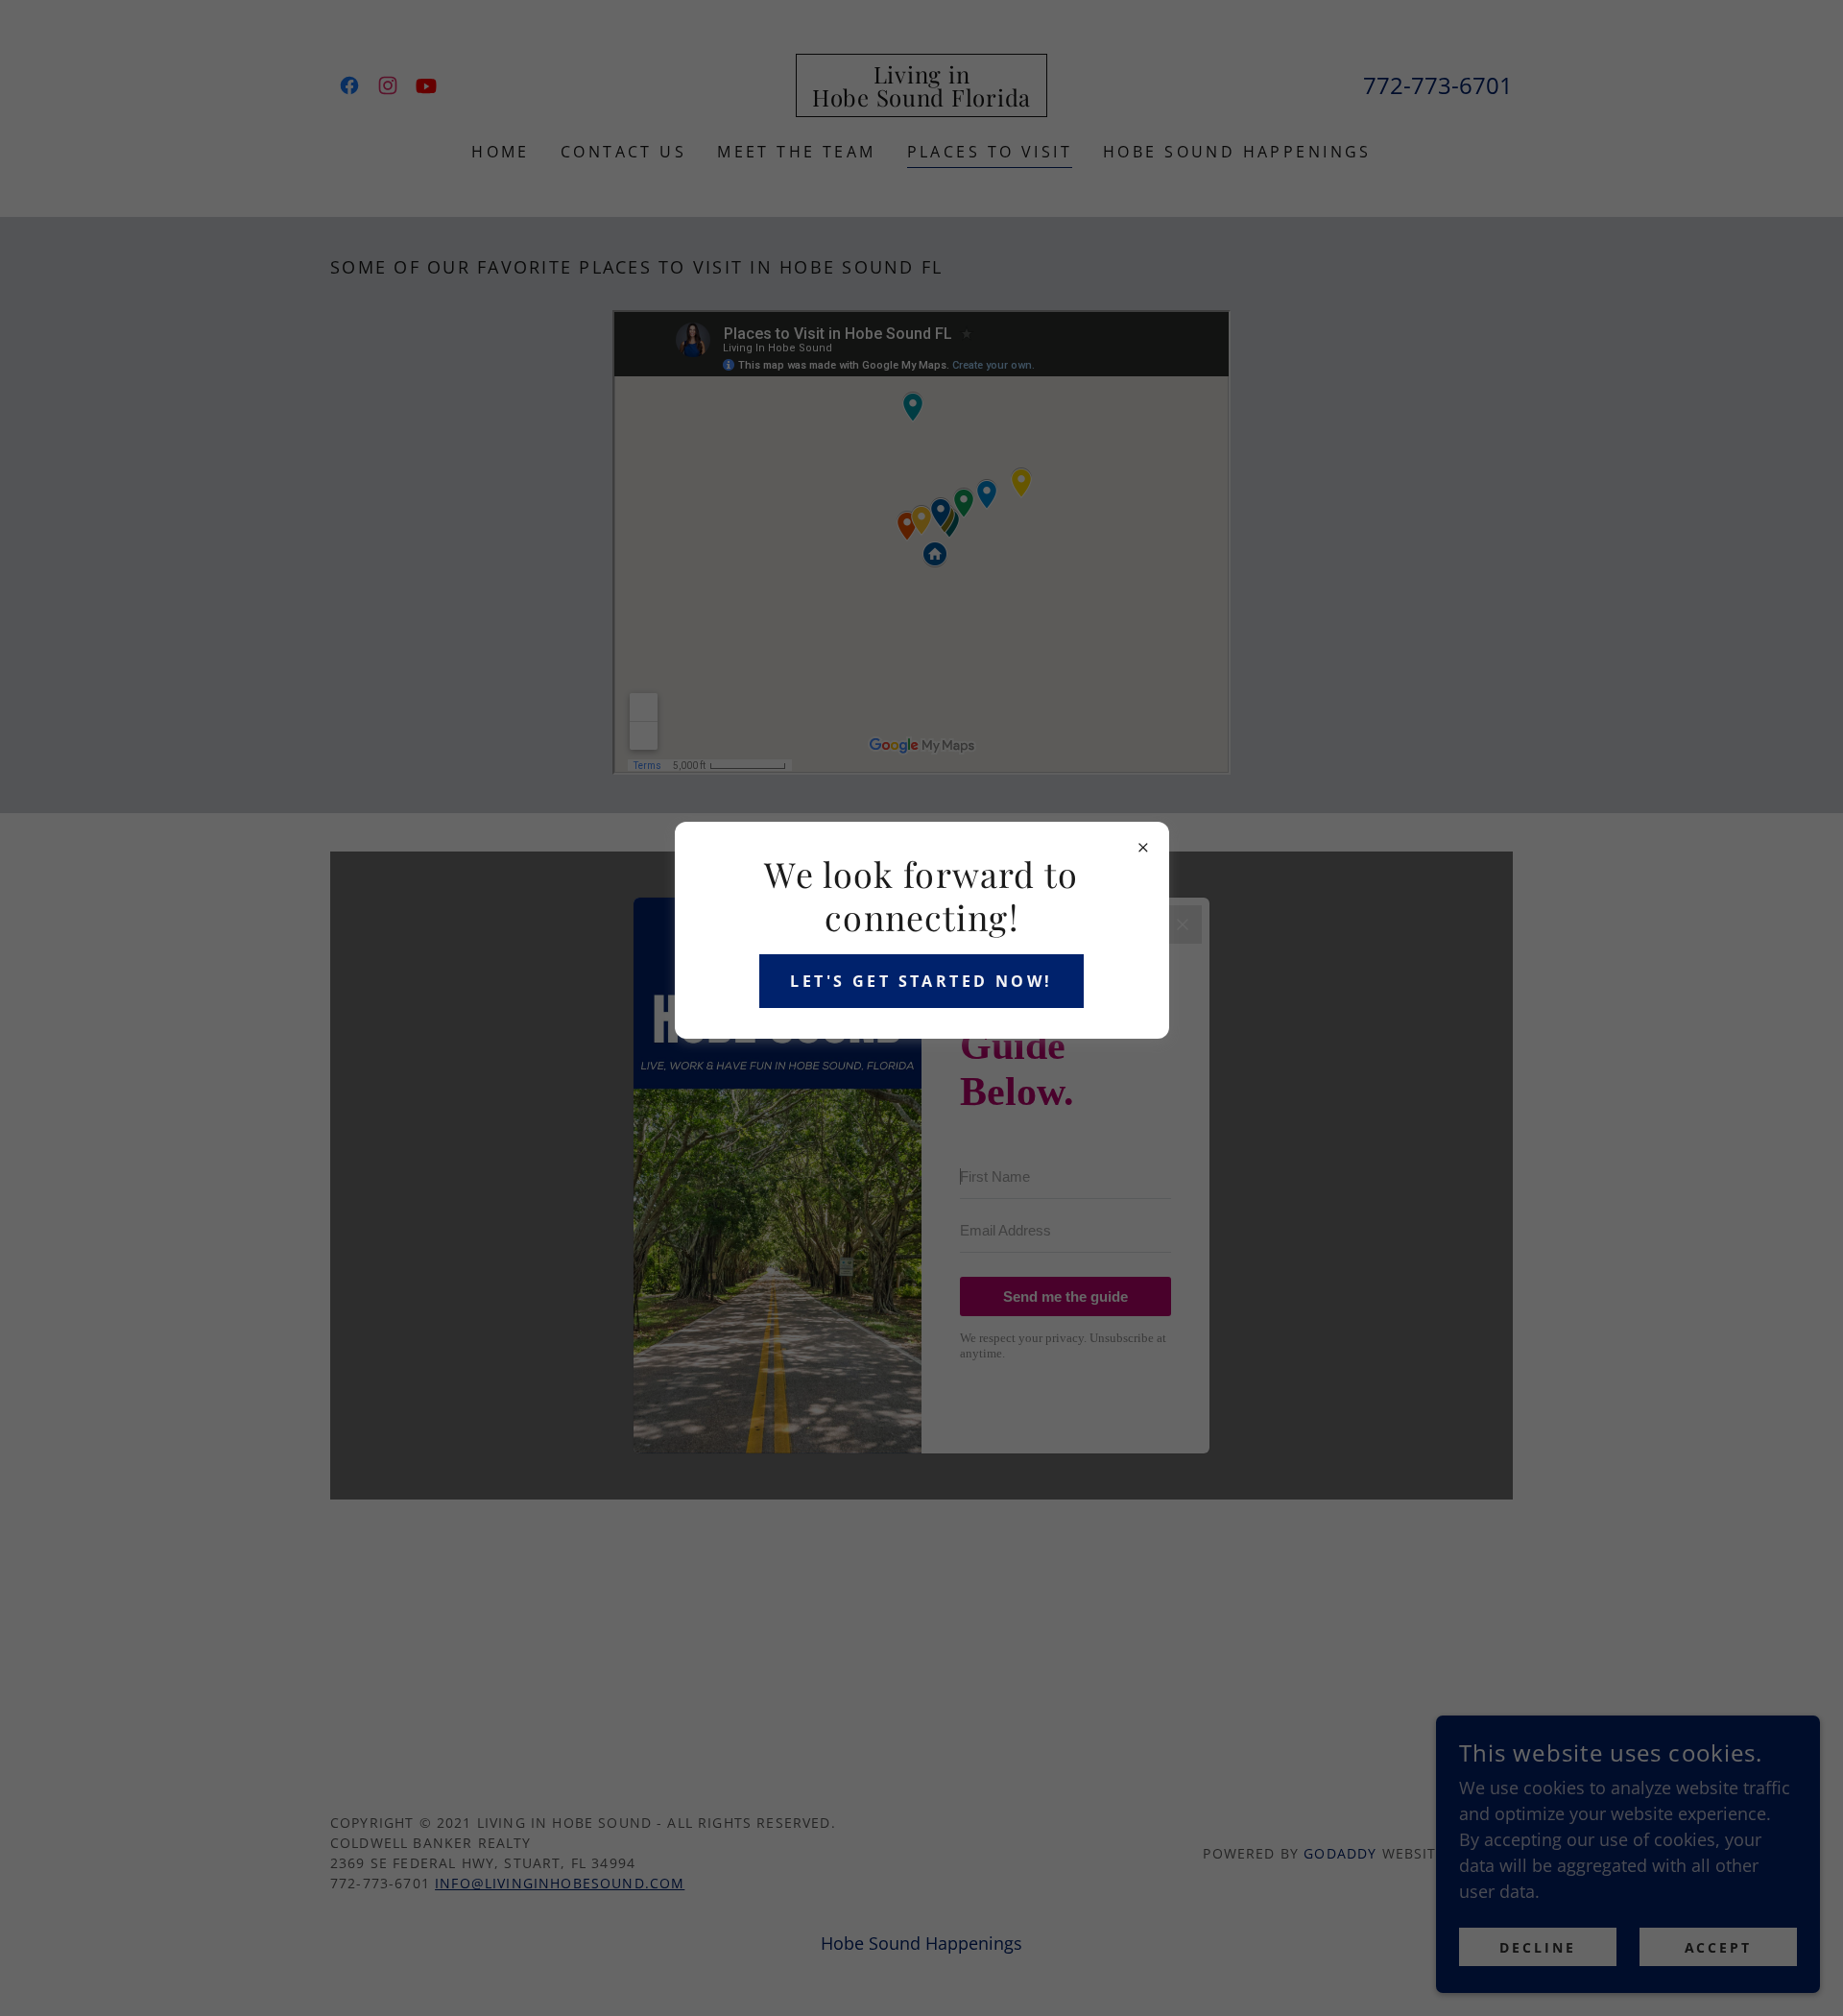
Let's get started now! (921, 981)
